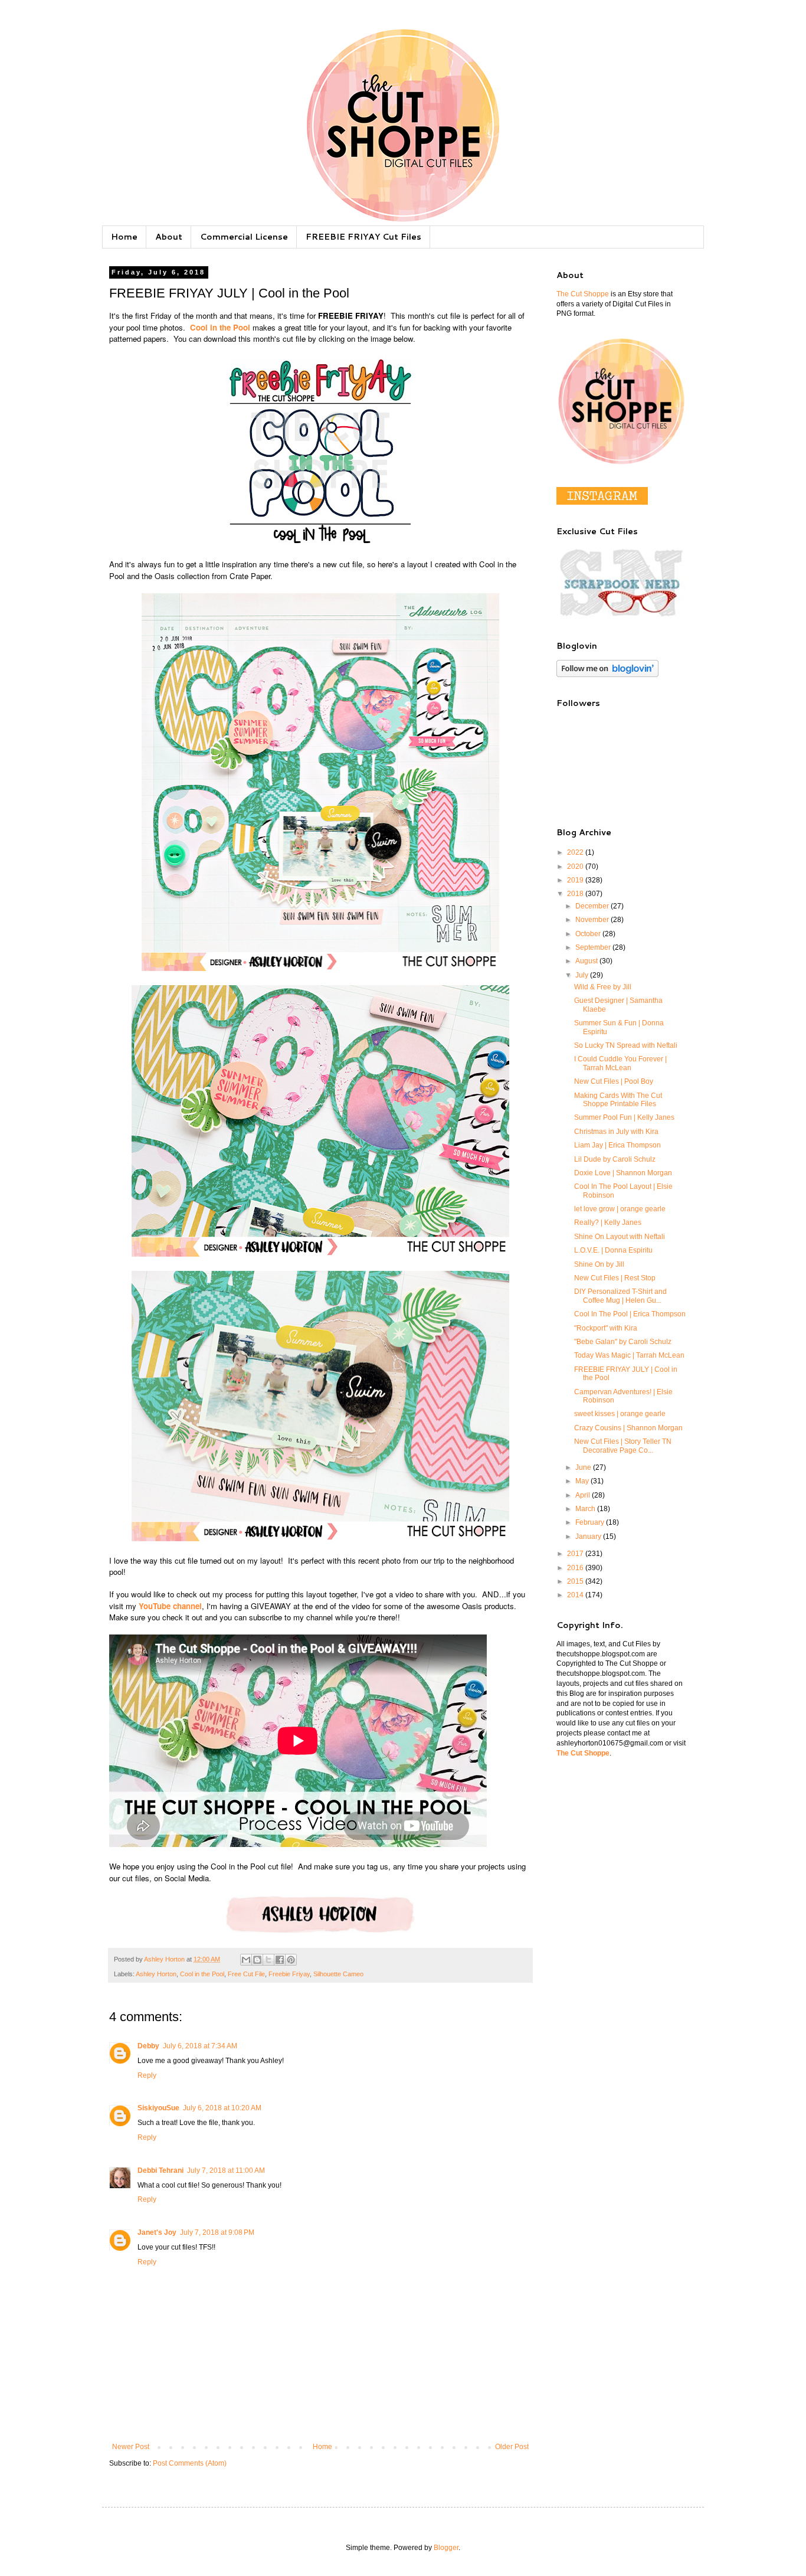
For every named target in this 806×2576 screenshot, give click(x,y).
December (593, 906)
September (594, 947)
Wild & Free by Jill (603, 987)
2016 (576, 1568)
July (583, 975)
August (587, 961)
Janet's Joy (157, 2232)
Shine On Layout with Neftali (620, 1237)
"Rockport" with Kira (606, 1328)
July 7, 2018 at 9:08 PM (217, 2232)
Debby (148, 2046)
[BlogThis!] (257, 1960)
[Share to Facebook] (280, 1960)
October (589, 934)
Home (124, 237)
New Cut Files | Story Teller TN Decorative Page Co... (623, 1446)
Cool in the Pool (202, 1974)
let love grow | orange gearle (620, 1209)
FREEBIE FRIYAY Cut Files (363, 237)
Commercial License (244, 237)
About (169, 237)
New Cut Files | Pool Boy (614, 1081)
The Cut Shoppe (583, 294)
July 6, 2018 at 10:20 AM (222, 2108)
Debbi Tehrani (160, 2170)
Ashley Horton (156, 1974)
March (586, 1509)
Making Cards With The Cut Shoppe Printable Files (618, 1100)
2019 (576, 880)
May (583, 1481)
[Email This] (246, 1960)
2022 (576, 852)
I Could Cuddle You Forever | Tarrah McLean (620, 1063)
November (593, 920)
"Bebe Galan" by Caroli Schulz (623, 1342)
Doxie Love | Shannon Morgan (623, 1173)
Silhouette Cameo (338, 1974)
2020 (576, 867)
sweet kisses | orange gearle (620, 1414)
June (584, 1467)
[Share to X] (268, 1960)
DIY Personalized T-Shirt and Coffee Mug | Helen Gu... (620, 1296)
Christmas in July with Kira (616, 1132)
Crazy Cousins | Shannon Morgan (628, 1428)
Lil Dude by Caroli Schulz (615, 1159)
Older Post (512, 2447)
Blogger (446, 2548)
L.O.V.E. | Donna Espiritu (613, 1250)
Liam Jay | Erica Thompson (617, 1145)
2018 (576, 894)
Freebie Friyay (289, 1974)
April (584, 1495)
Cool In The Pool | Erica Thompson (630, 1314)
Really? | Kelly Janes (608, 1222)
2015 (576, 1581)
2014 (576, 1595)
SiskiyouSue (158, 2108)
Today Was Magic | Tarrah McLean (629, 1355)
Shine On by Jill (599, 1264)
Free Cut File (246, 1974)
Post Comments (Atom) (190, 2463)
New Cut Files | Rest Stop (615, 1278)
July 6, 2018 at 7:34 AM (200, 2046)
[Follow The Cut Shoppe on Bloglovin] (607, 675)
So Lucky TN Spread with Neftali (626, 1045)
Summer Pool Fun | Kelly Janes (624, 1117)
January (589, 1537)
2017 (576, 1554)
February (591, 1522)
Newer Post (131, 2447)
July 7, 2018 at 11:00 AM (226, 2170)
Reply (147, 2075)
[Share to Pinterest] (291, 1960)
